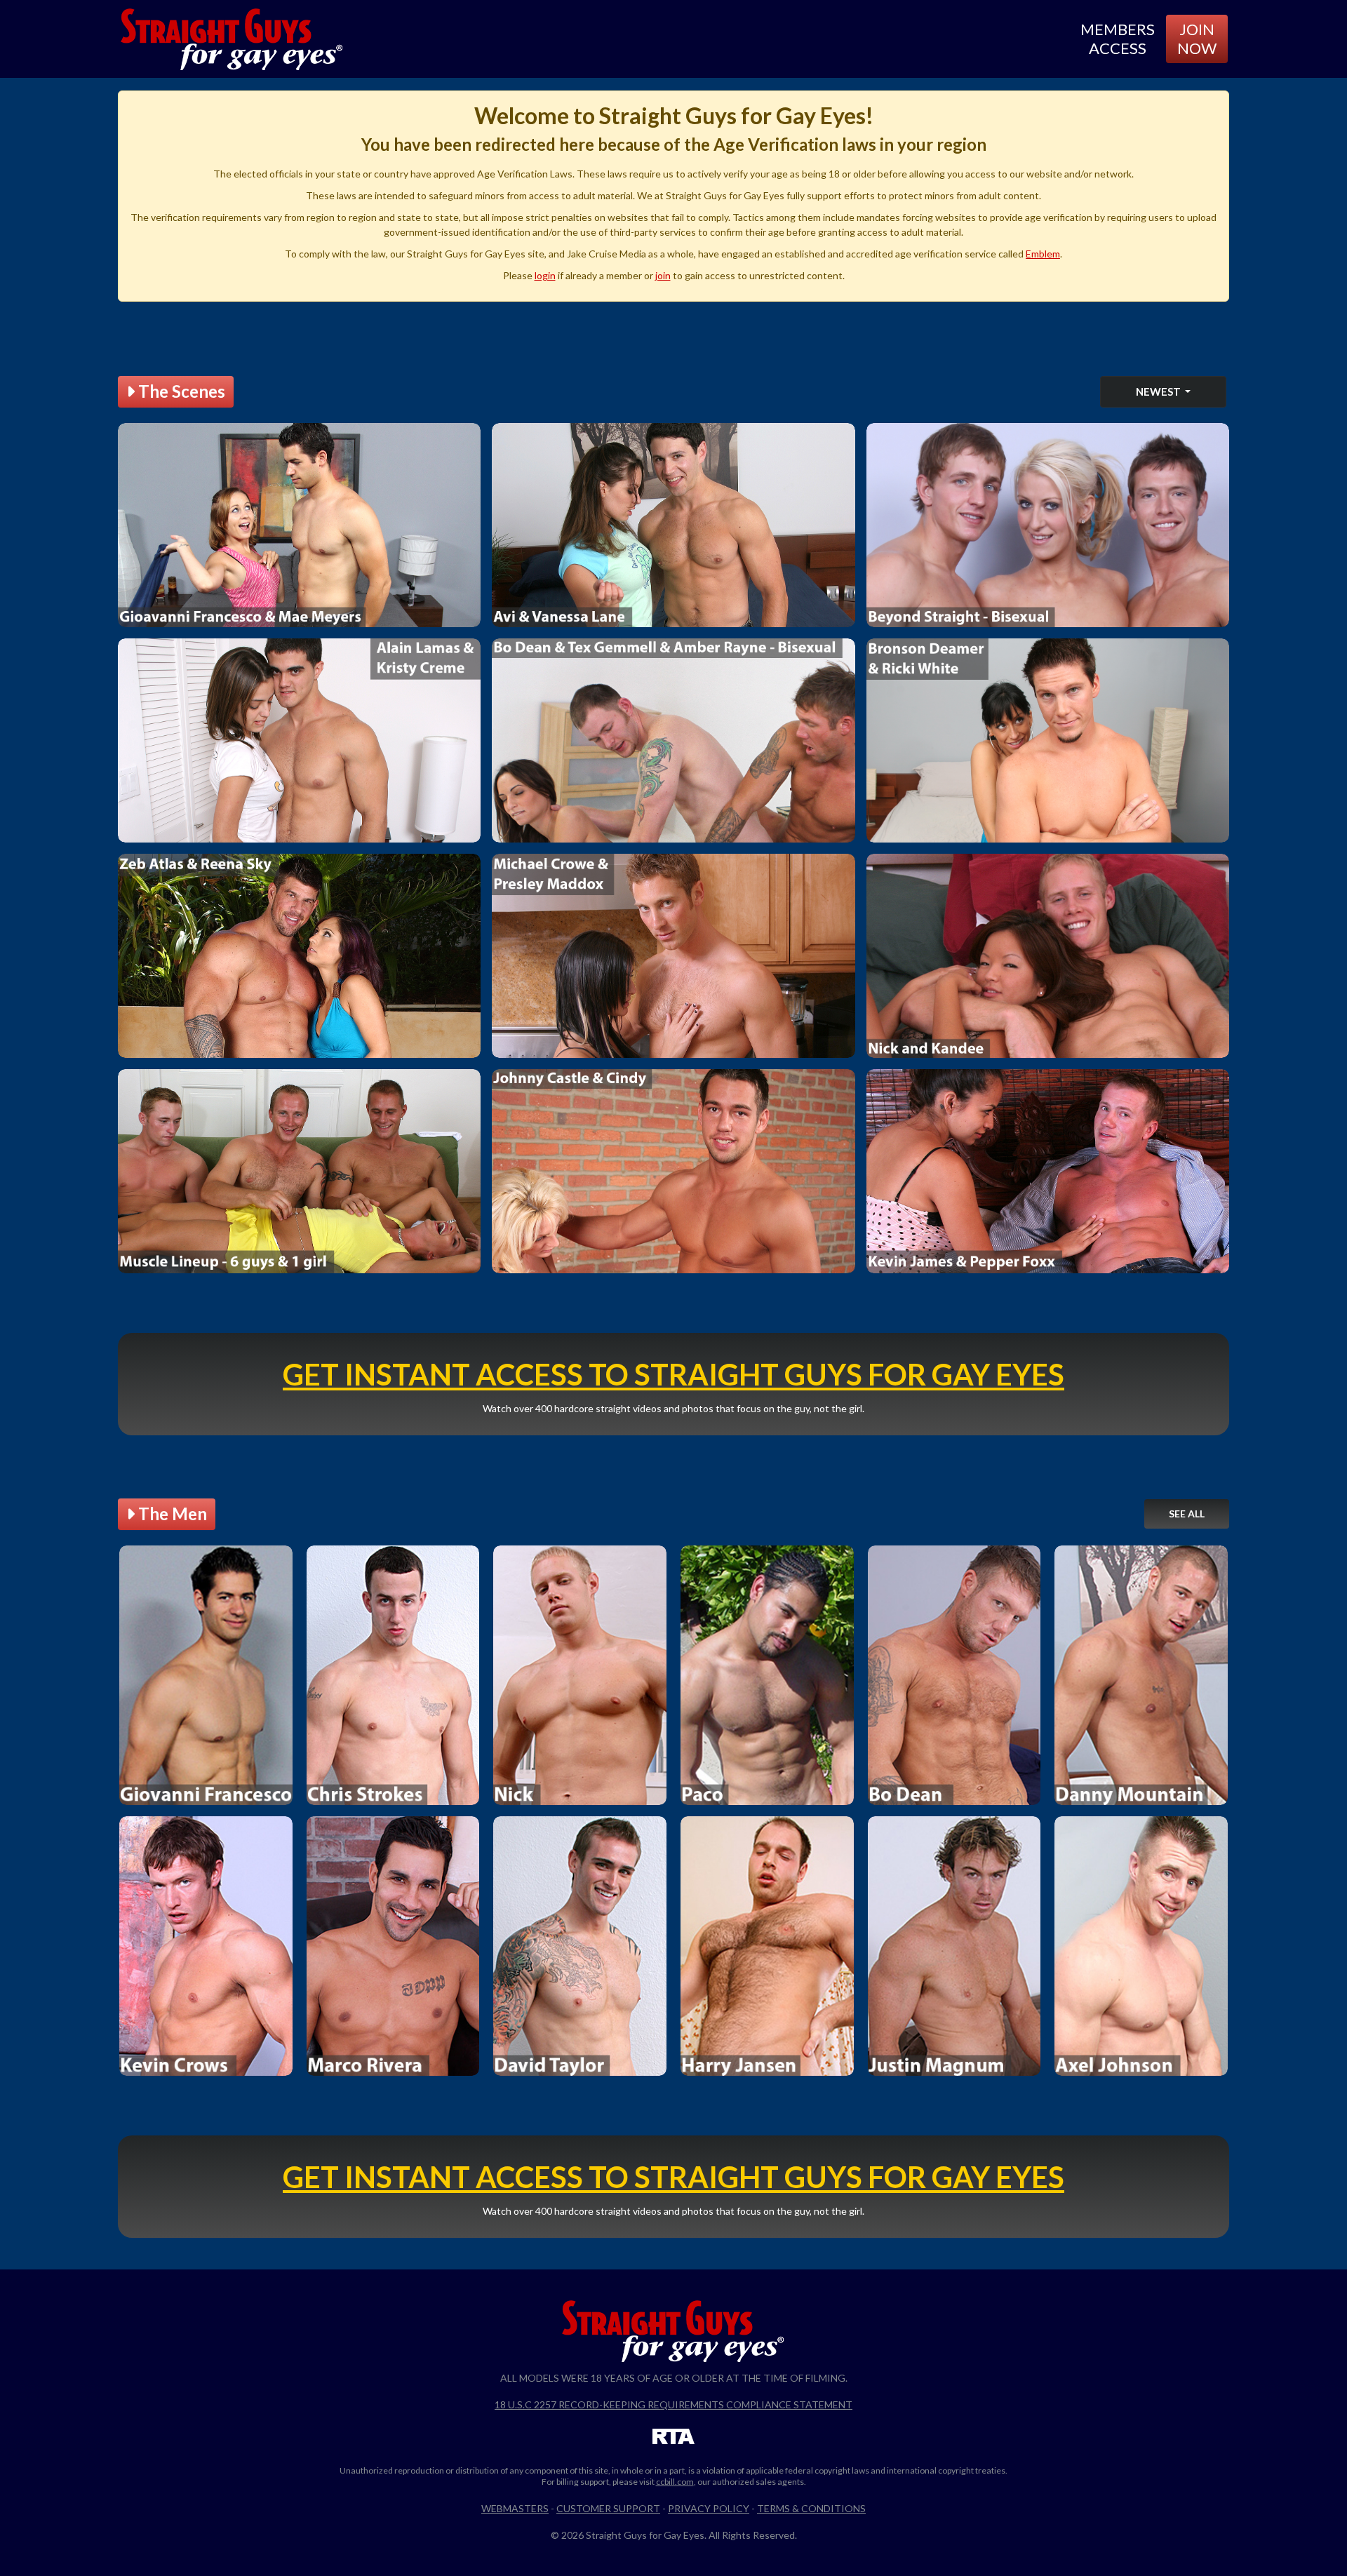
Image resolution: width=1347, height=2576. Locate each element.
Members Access (1118, 38)
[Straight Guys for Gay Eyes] (232, 39)
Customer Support (608, 2508)
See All (1187, 1514)
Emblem (1043, 254)
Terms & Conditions (811, 2508)
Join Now (1197, 38)
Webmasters (515, 2508)
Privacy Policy (709, 2508)
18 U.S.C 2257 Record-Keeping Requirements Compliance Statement (673, 2404)
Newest (1159, 391)
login (545, 275)
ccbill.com (675, 2482)
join (663, 275)
